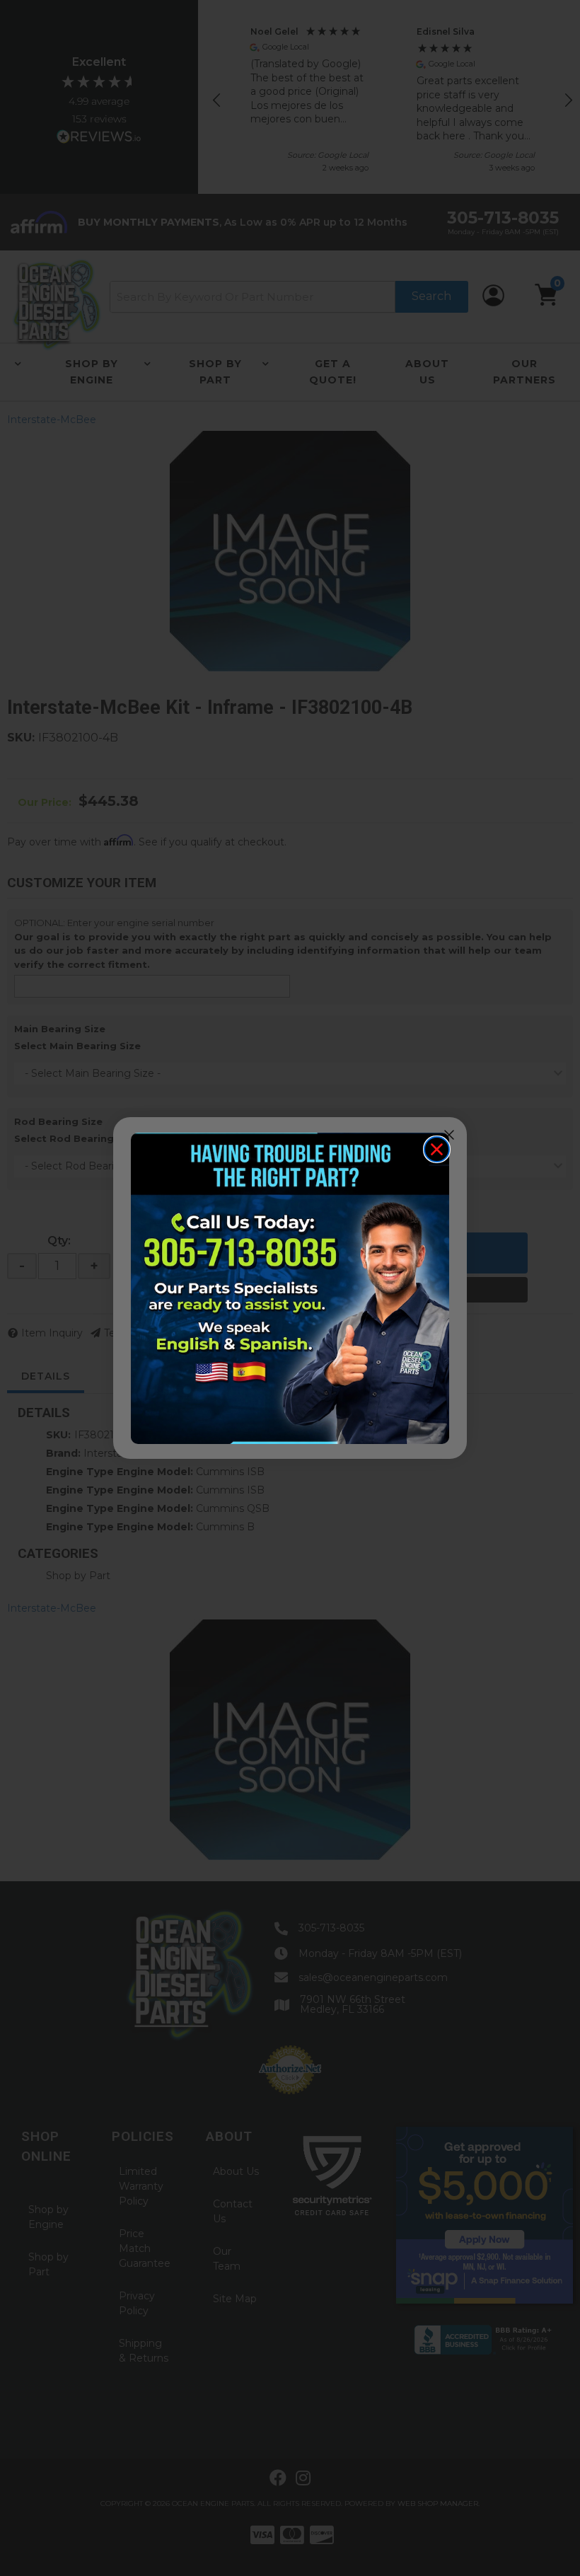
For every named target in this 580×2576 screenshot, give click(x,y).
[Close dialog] (437, 1149)
